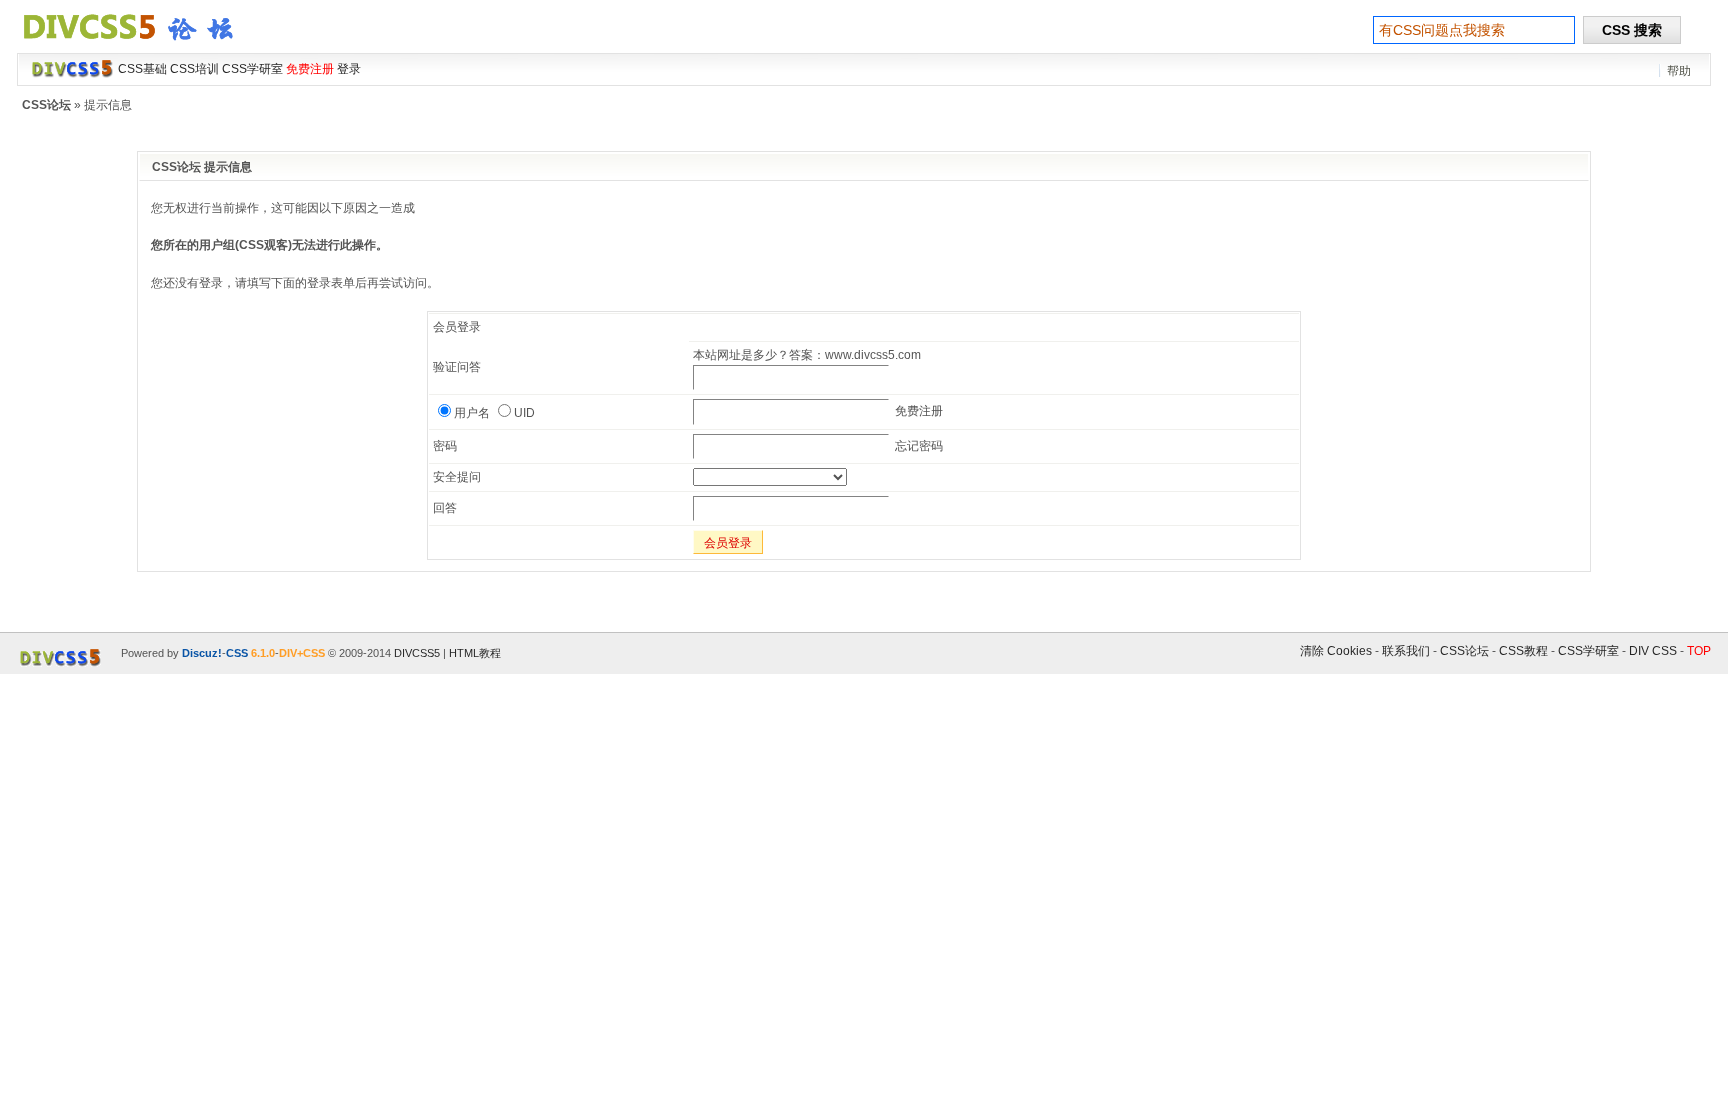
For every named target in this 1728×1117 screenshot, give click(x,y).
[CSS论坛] (140, 44)
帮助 (1679, 71)
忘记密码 (919, 446)
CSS (237, 653)
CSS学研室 (1588, 651)
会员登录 (728, 543)
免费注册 (919, 411)
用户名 (472, 413)
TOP (1699, 651)
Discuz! (202, 653)
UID (524, 413)
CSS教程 (1523, 651)
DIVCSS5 (417, 653)
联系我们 (1406, 651)
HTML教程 (475, 653)
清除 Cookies (1336, 651)
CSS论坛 (46, 105)
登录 (349, 69)
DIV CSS (1653, 651)
